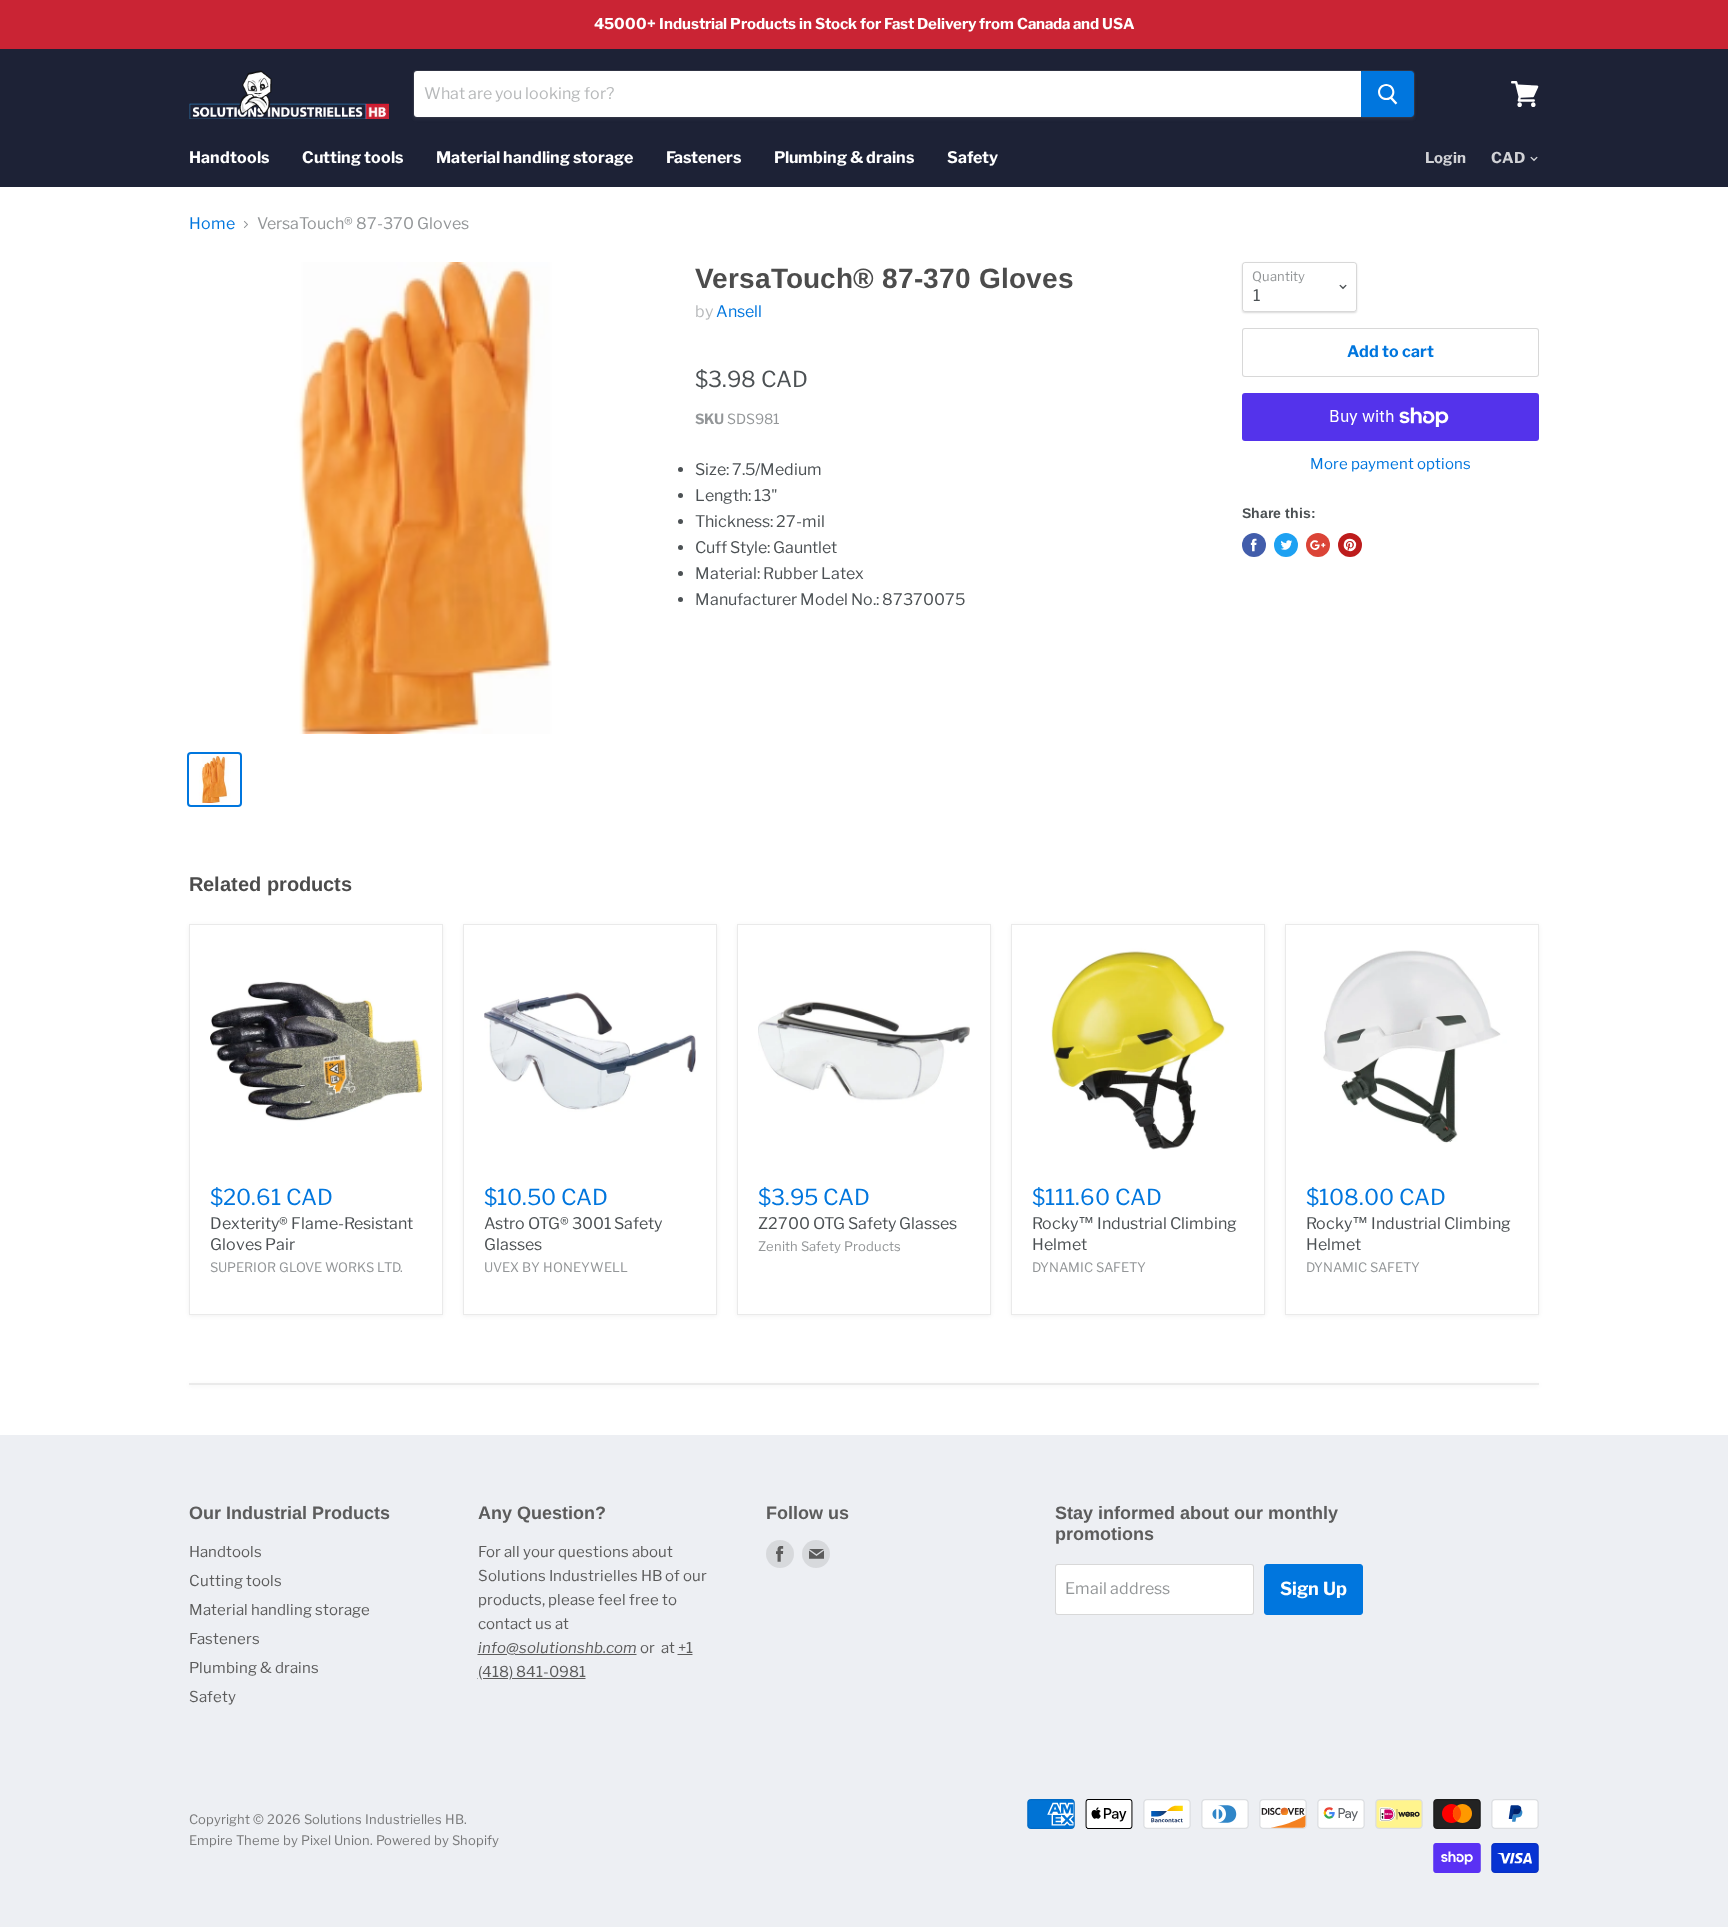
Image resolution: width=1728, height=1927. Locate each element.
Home (212, 224)
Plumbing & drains (844, 157)
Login (1445, 158)
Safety (972, 157)
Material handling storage (534, 157)
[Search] (1387, 94)
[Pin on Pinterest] (1350, 545)
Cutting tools (352, 157)
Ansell (739, 311)
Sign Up (1313, 1588)
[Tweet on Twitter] (1286, 545)
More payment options (1390, 464)
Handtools (229, 157)
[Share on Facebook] (1254, 545)
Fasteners (703, 157)
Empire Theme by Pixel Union (279, 1840)
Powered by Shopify (437, 1840)
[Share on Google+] (1318, 545)
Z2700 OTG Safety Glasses (857, 1223)
